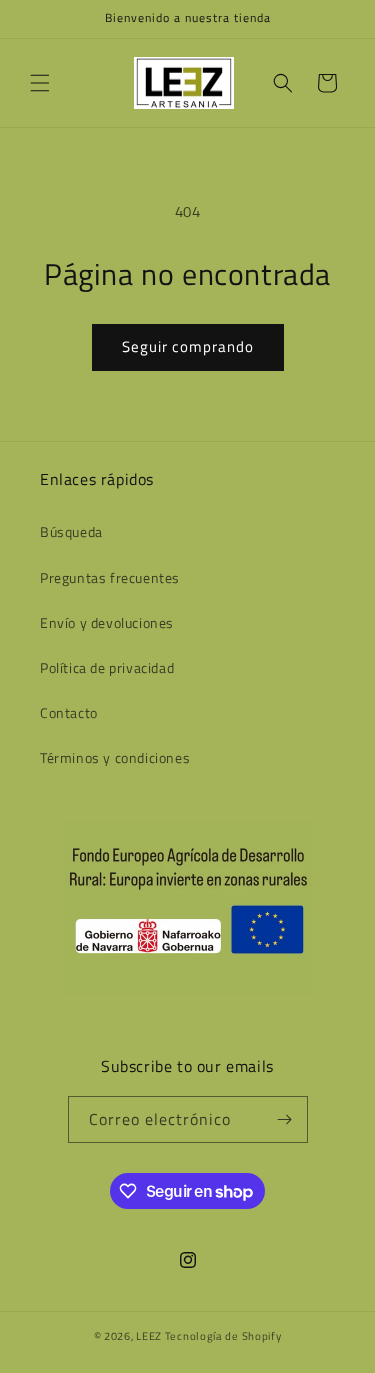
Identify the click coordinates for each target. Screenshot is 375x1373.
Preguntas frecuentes (110, 577)
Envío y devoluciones (107, 622)
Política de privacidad (107, 667)
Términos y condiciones (115, 757)
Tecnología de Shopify (223, 1336)
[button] (40, 83)
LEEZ (150, 1336)
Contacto (69, 712)
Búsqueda (71, 531)
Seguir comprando (188, 346)
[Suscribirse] (285, 1119)
